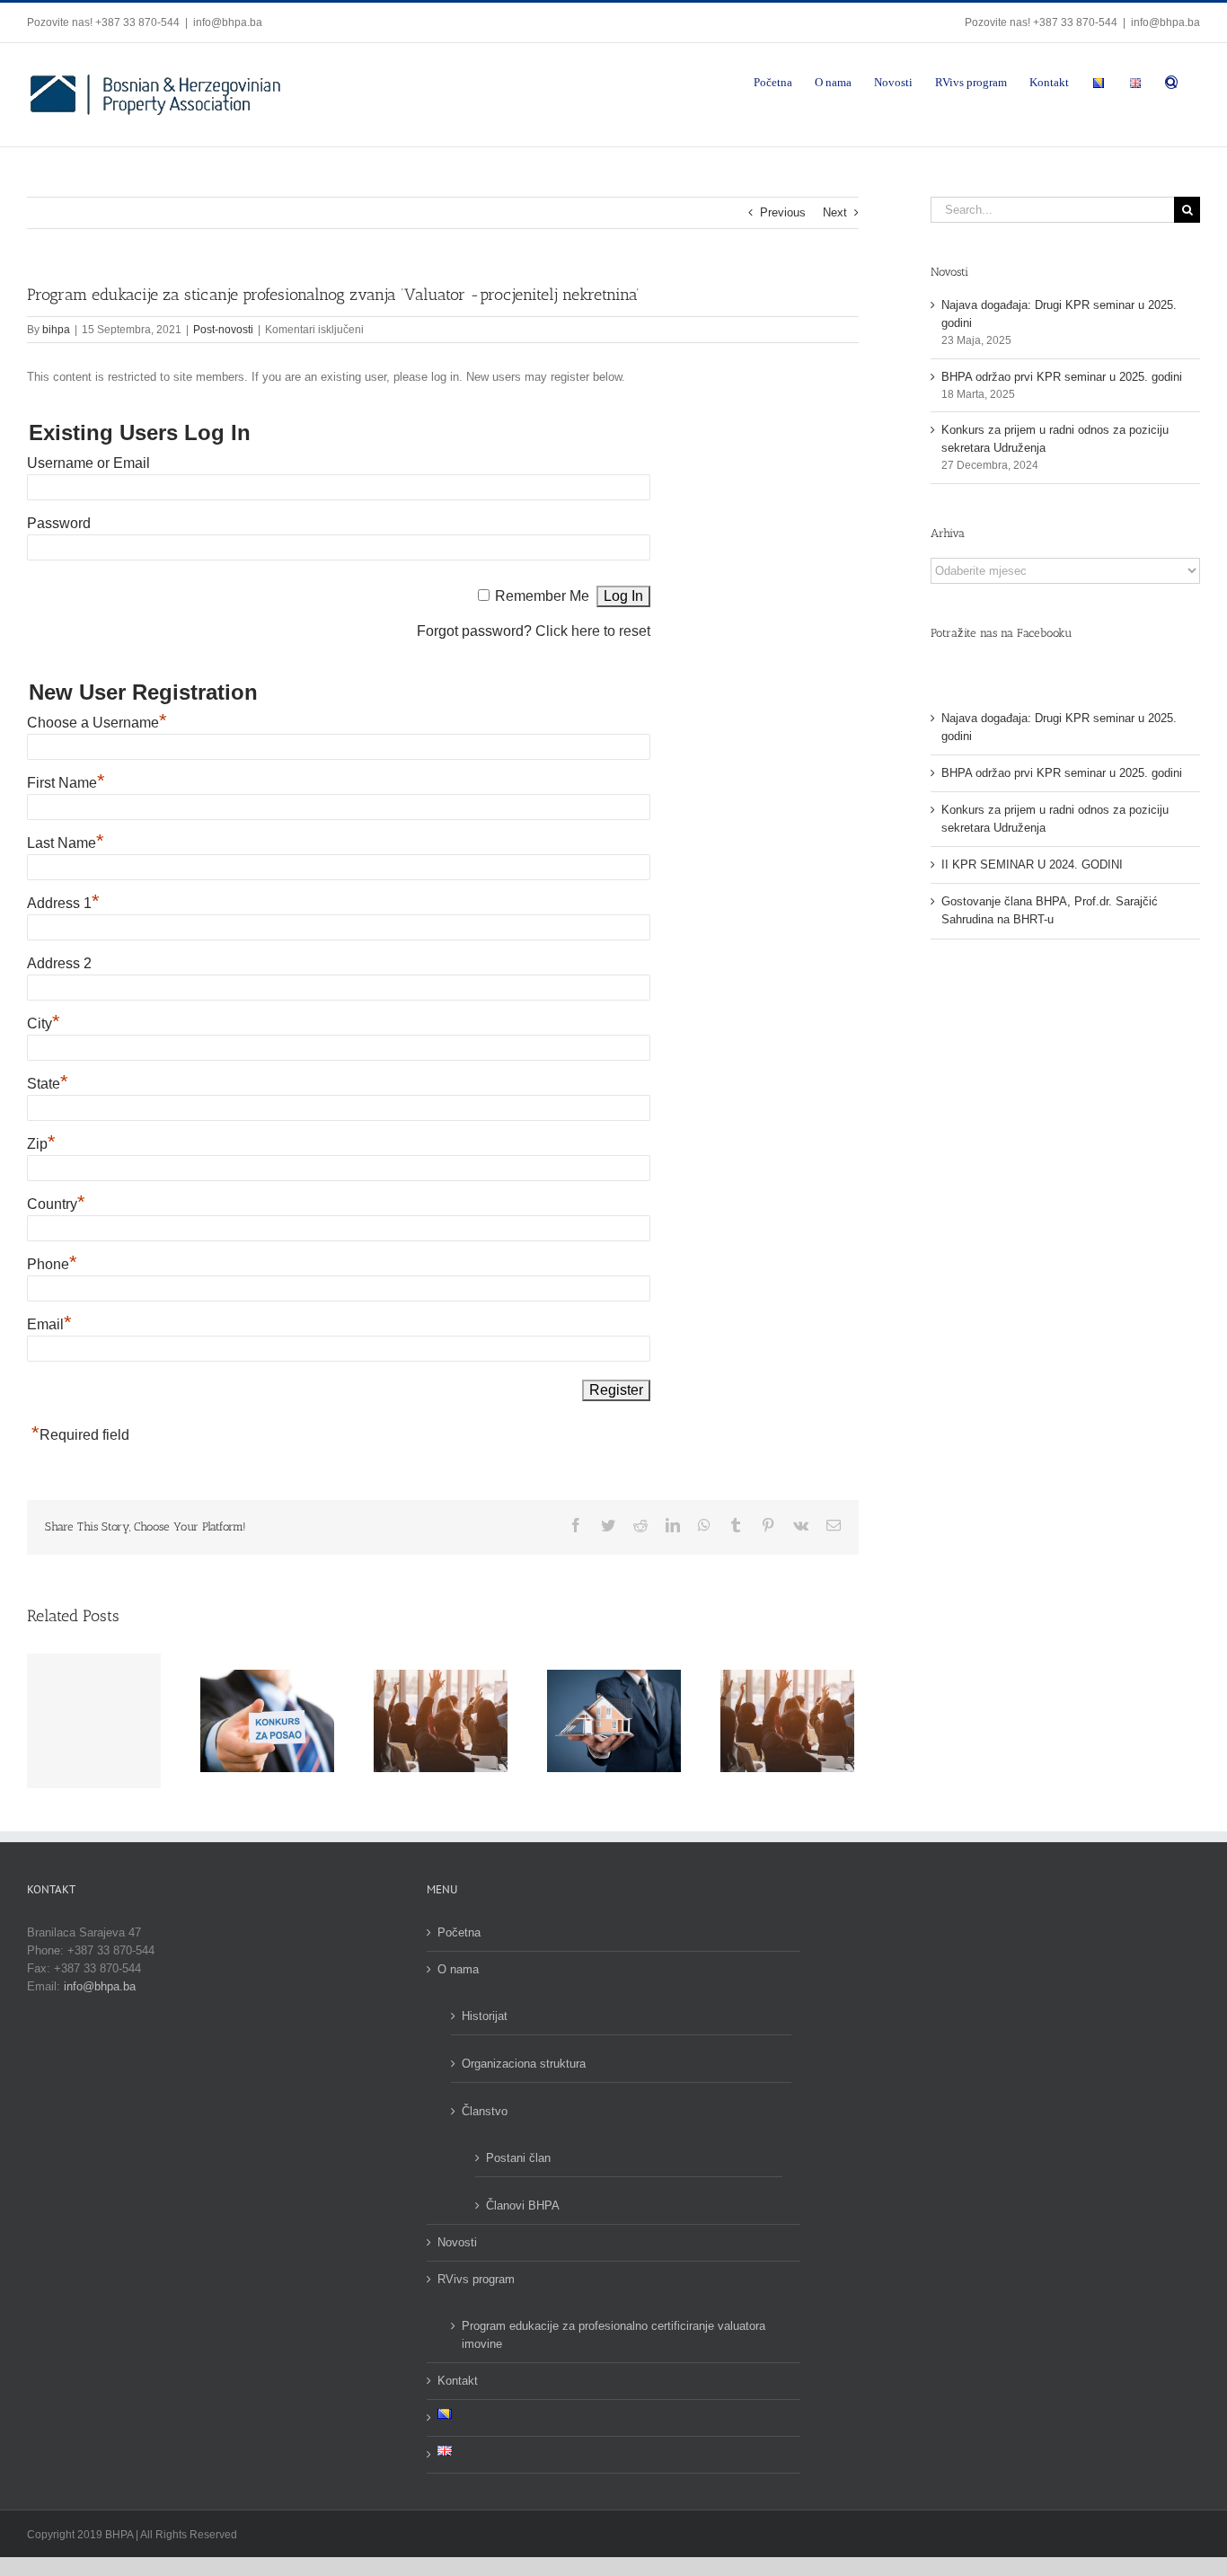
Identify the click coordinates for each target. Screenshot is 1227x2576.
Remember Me (542, 596)
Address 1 (63, 903)
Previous (783, 212)
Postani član (518, 2158)
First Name (66, 783)
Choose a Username (97, 723)
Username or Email (88, 463)
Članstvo (485, 2111)
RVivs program (476, 2279)
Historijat (485, 2016)
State (48, 1084)
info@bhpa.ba (228, 22)
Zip (41, 1144)
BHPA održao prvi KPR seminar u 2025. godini (1062, 377)
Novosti (457, 2242)
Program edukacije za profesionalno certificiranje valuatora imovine (613, 2335)
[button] (1171, 81)
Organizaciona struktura (524, 2064)
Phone (52, 1264)
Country (56, 1204)
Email (49, 1324)
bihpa (56, 330)
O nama (458, 1969)
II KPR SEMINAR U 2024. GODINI (1032, 865)
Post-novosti (223, 330)
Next (835, 212)
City (44, 1023)
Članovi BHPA (523, 2205)
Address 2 (59, 963)
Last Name (66, 843)
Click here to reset (593, 631)
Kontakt (458, 2381)
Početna (459, 1932)
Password (59, 523)
